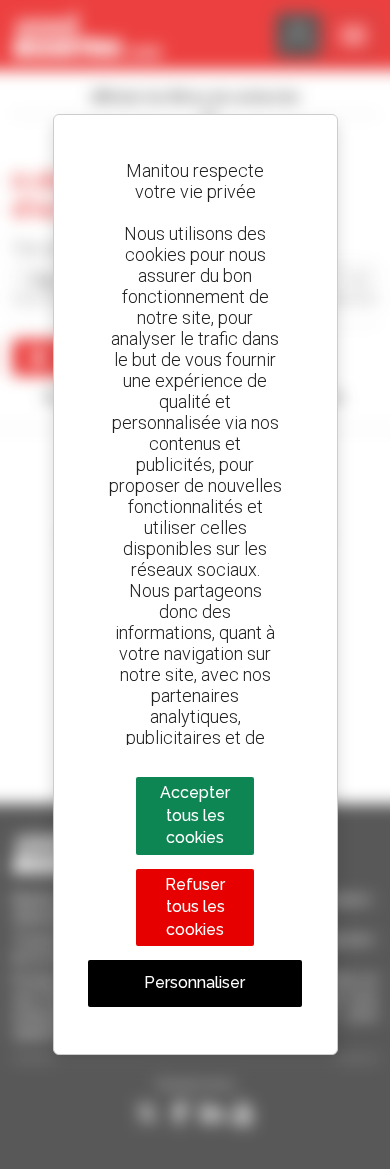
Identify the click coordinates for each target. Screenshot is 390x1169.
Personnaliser (194, 982)
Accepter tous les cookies (195, 815)
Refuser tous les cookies (195, 907)
